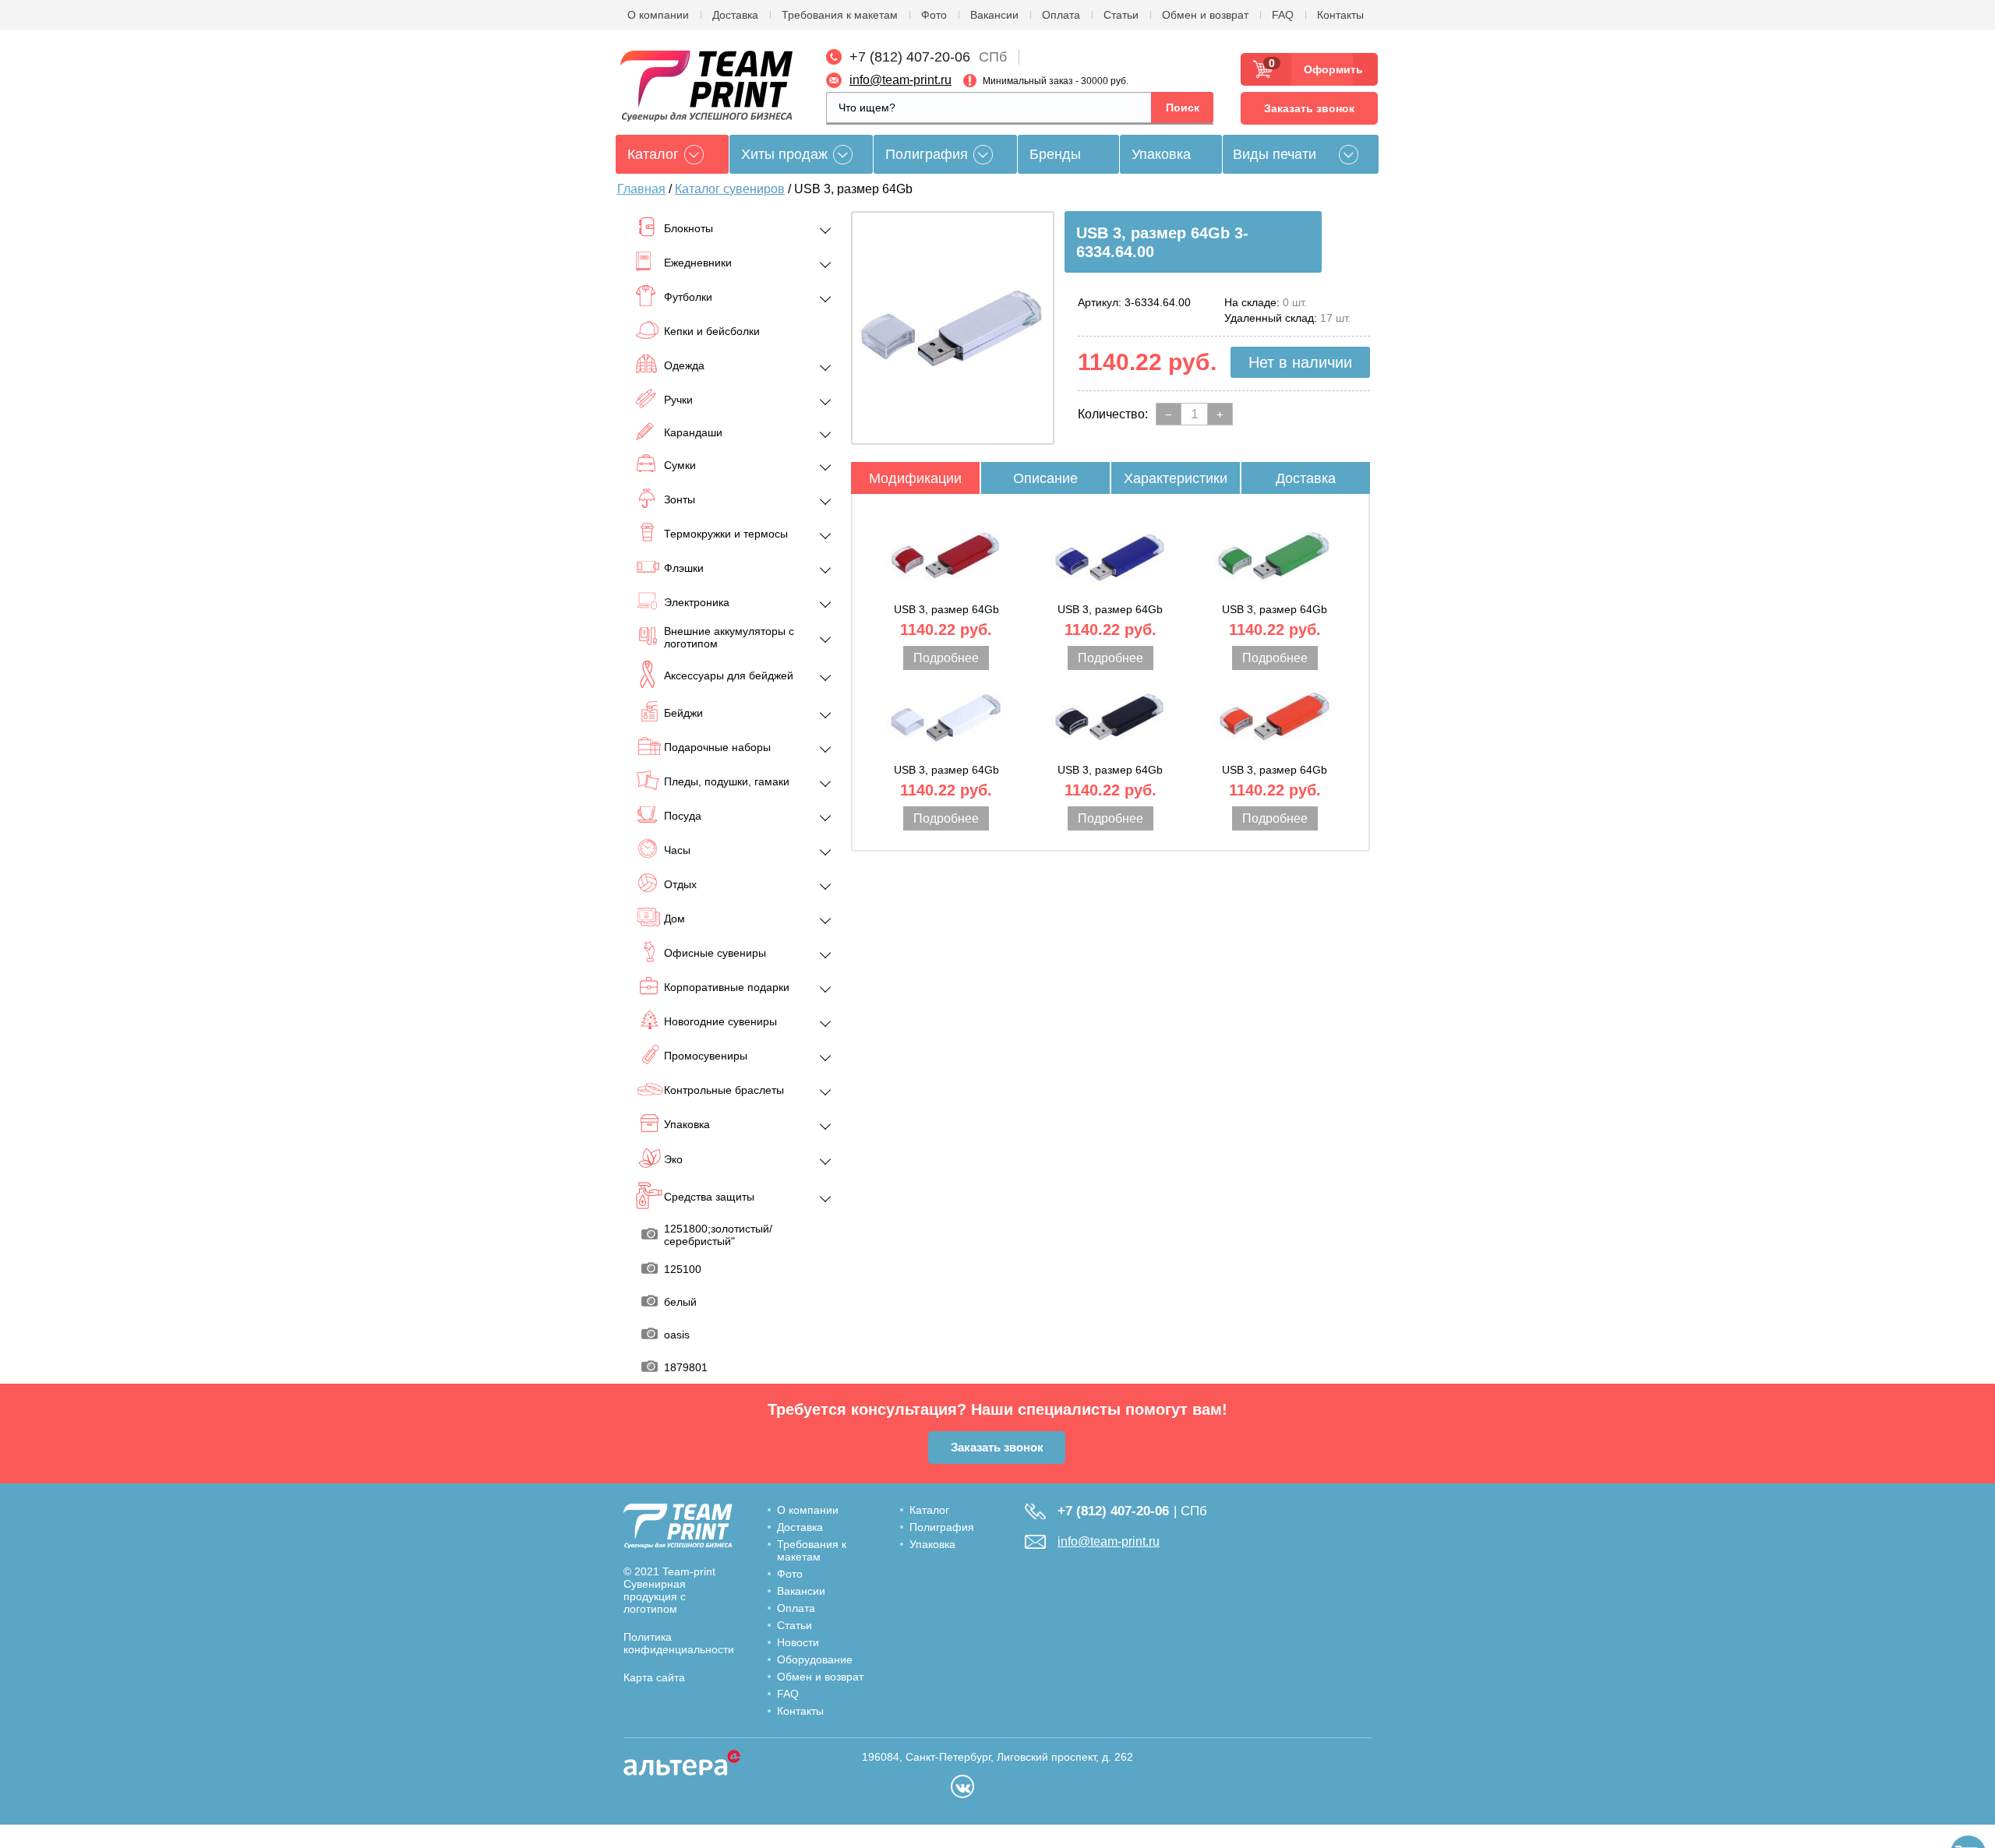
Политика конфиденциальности (679, 1643)
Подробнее (946, 658)
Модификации (915, 478)
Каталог (929, 1510)
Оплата (1061, 15)
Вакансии (994, 15)
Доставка (735, 15)
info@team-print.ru (900, 80)
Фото (934, 15)
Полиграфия (927, 154)
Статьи (1121, 15)
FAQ (1283, 15)
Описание (1045, 478)
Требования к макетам (840, 15)
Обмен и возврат (1205, 15)
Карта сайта (654, 1677)
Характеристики (1176, 478)
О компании (658, 15)
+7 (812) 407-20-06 (910, 57)
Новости (798, 1642)
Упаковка (1161, 154)
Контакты (1340, 15)
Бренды (1055, 154)
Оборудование (815, 1659)
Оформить (1328, 69)
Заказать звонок (1309, 108)
